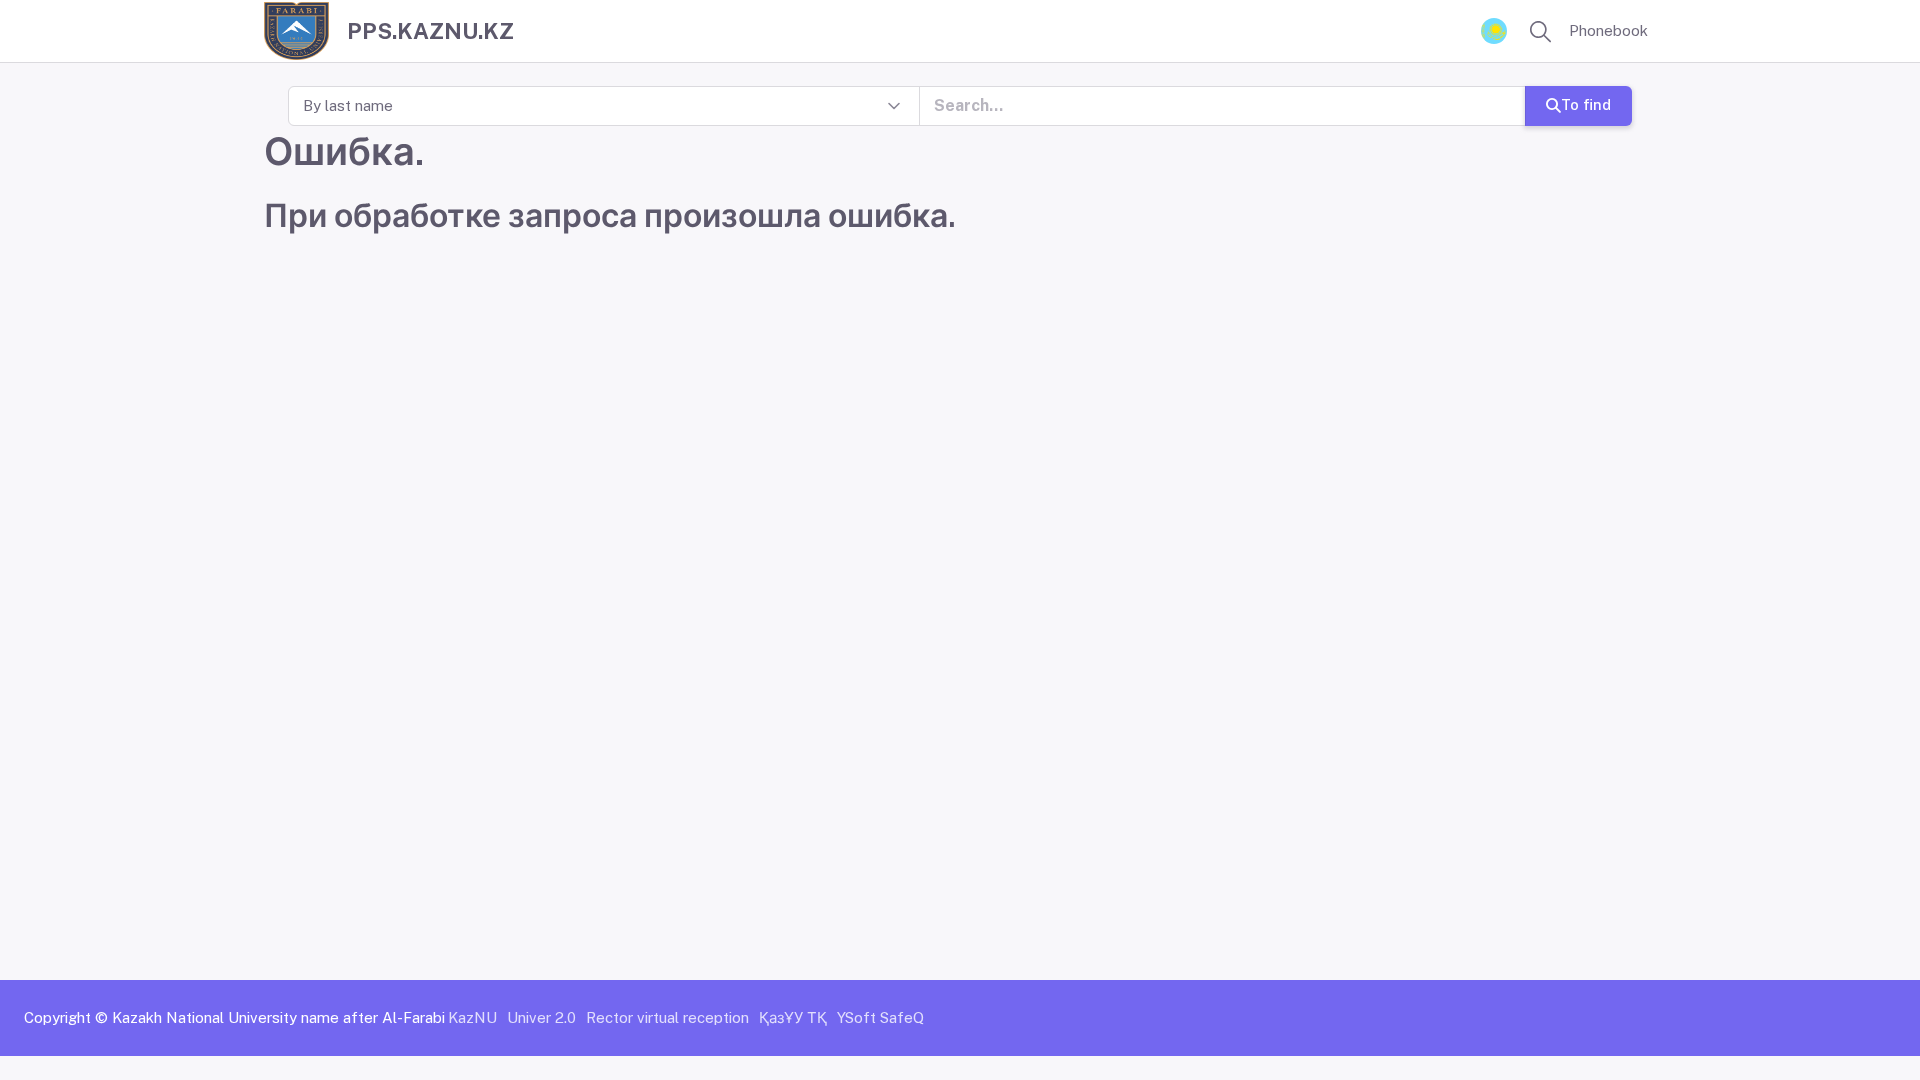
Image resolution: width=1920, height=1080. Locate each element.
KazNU (472, 1017)
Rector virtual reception (667, 1017)
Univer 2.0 (541, 1017)
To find (1586, 104)
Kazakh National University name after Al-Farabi (278, 1017)
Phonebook (1608, 30)
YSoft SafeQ (880, 1017)
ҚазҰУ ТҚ (793, 1017)
